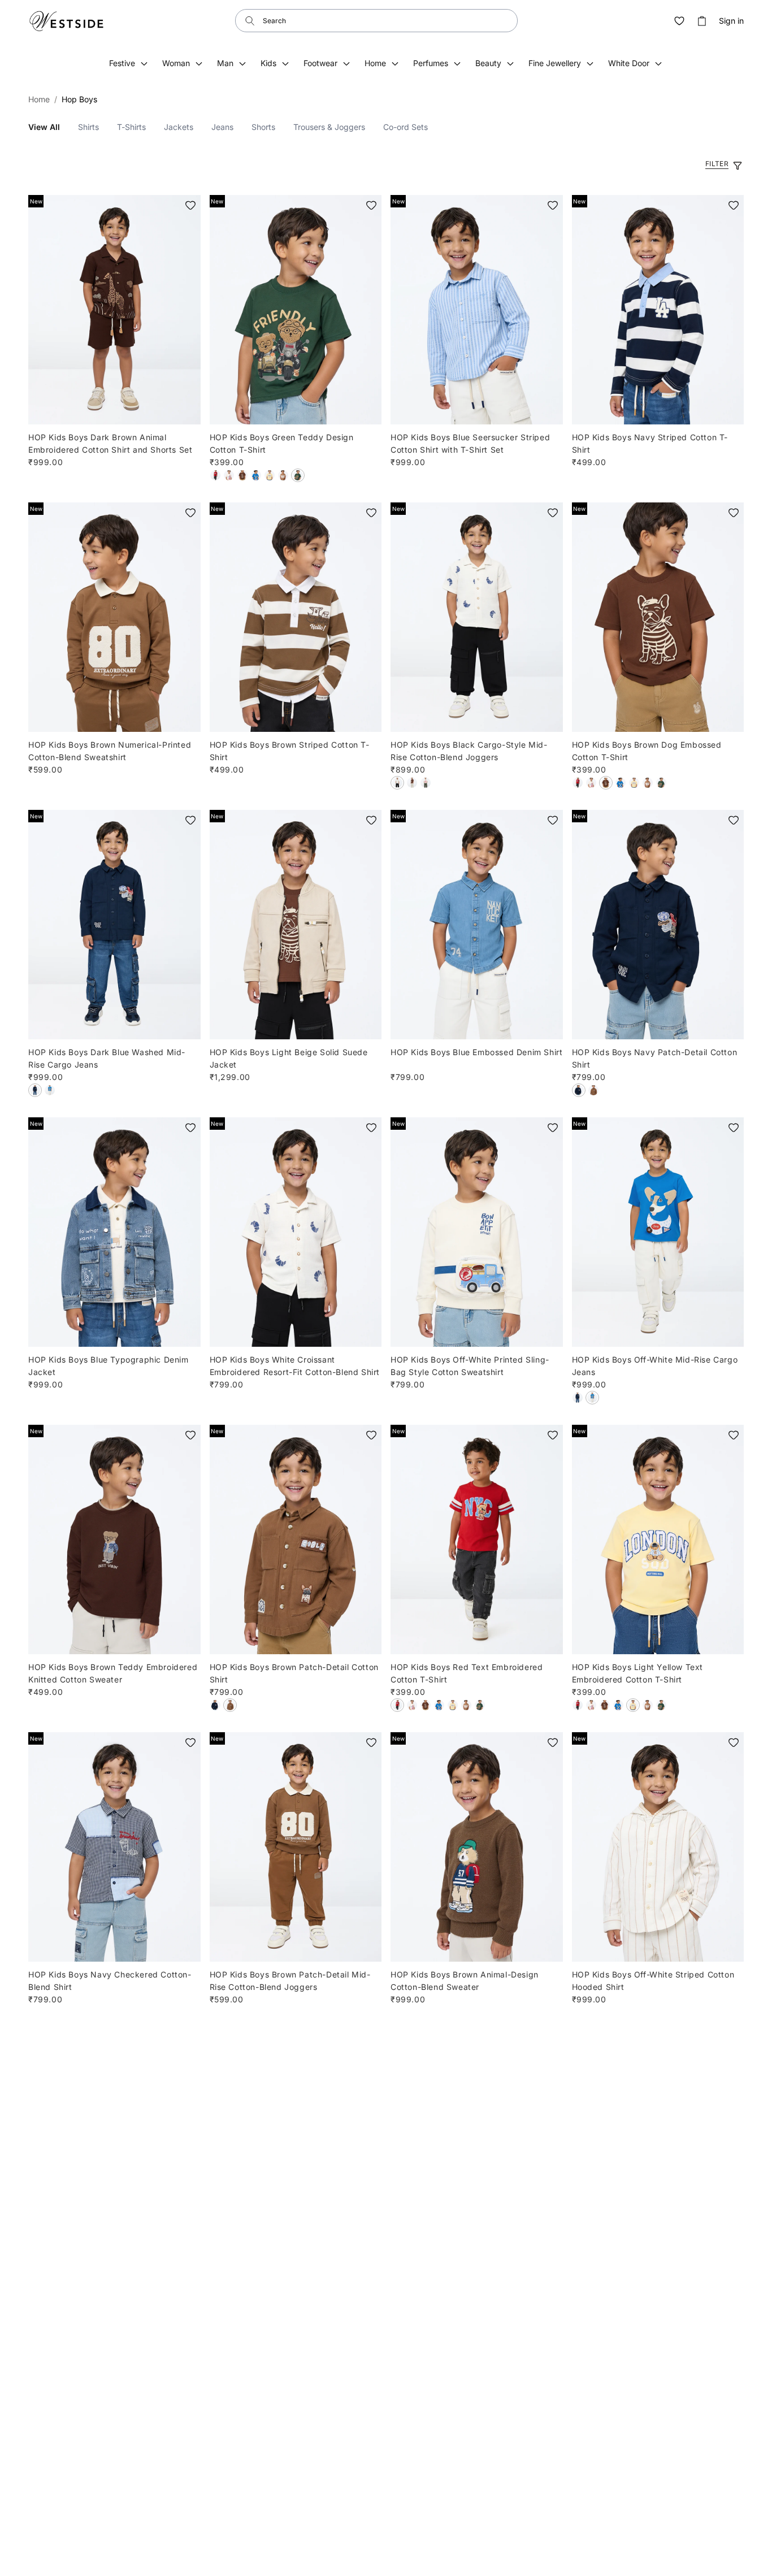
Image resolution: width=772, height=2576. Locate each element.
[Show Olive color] (426, 783)
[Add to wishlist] (190, 205)
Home (39, 99)
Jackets (179, 127)
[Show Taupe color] (283, 475)
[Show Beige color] (412, 783)
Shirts (88, 127)
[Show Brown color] (242, 475)
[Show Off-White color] (229, 475)
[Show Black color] (397, 783)
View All (44, 127)
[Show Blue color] (256, 475)
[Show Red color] (215, 475)
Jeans (222, 127)
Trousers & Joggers (329, 127)
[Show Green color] (298, 475)
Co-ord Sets (405, 127)
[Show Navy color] (579, 1090)
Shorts (263, 127)
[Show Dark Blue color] (35, 1090)
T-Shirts (131, 127)
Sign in (731, 21)
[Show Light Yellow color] (270, 475)
